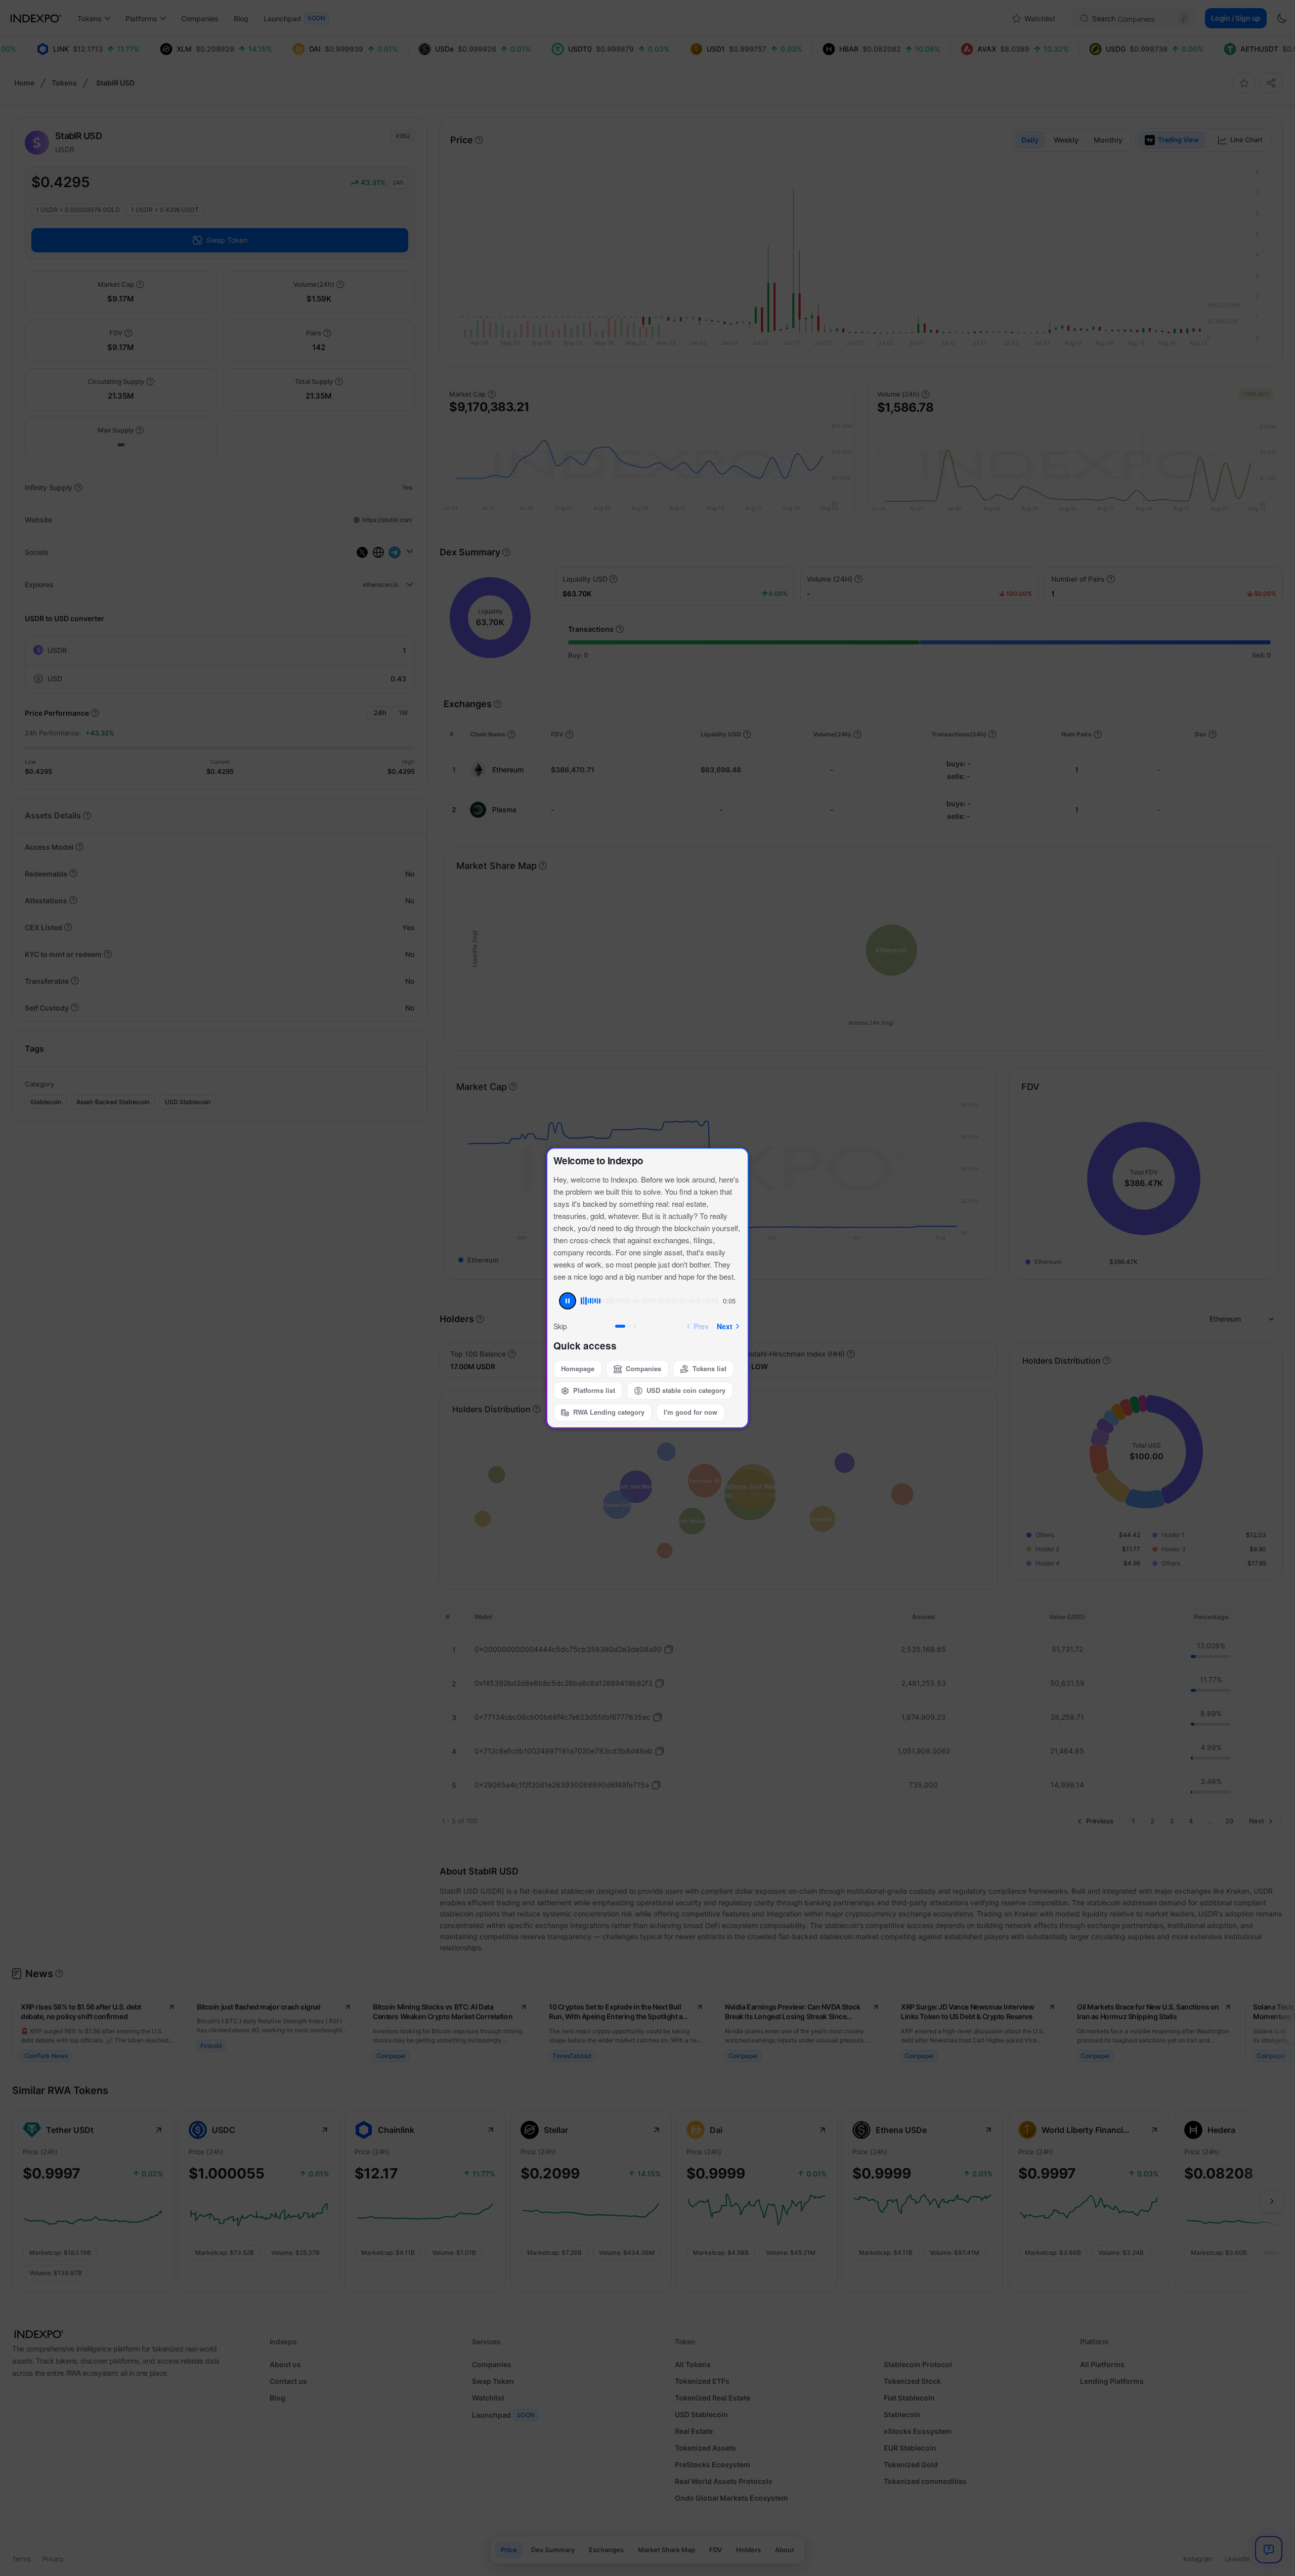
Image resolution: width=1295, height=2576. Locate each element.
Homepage (578, 1368)
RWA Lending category (609, 1412)
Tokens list (709, 1368)
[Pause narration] (568, 1301)
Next (725, 1326)
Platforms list (594, 1390)
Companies (643, 1368)
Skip (560, 1326)
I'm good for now (690, 1412)
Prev (701, 1326)
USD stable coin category (686, 1390)
